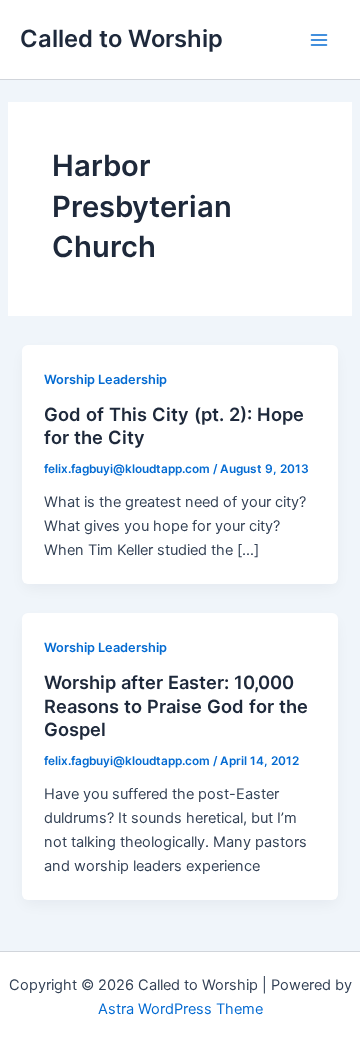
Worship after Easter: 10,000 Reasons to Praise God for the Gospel (176, 705)
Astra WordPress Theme (180, 1009)
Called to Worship (121, 38)
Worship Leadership (105, 379)
